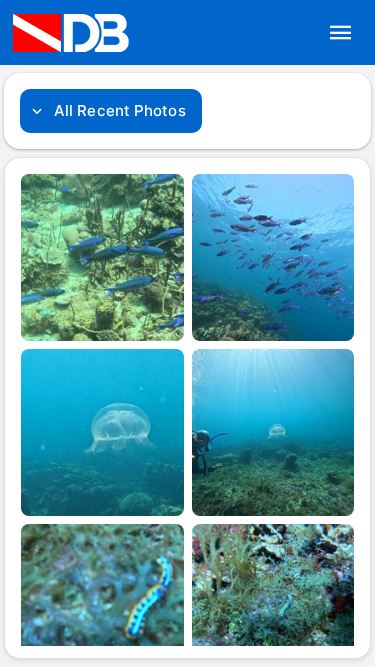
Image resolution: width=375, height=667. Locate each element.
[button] (341, 33)
